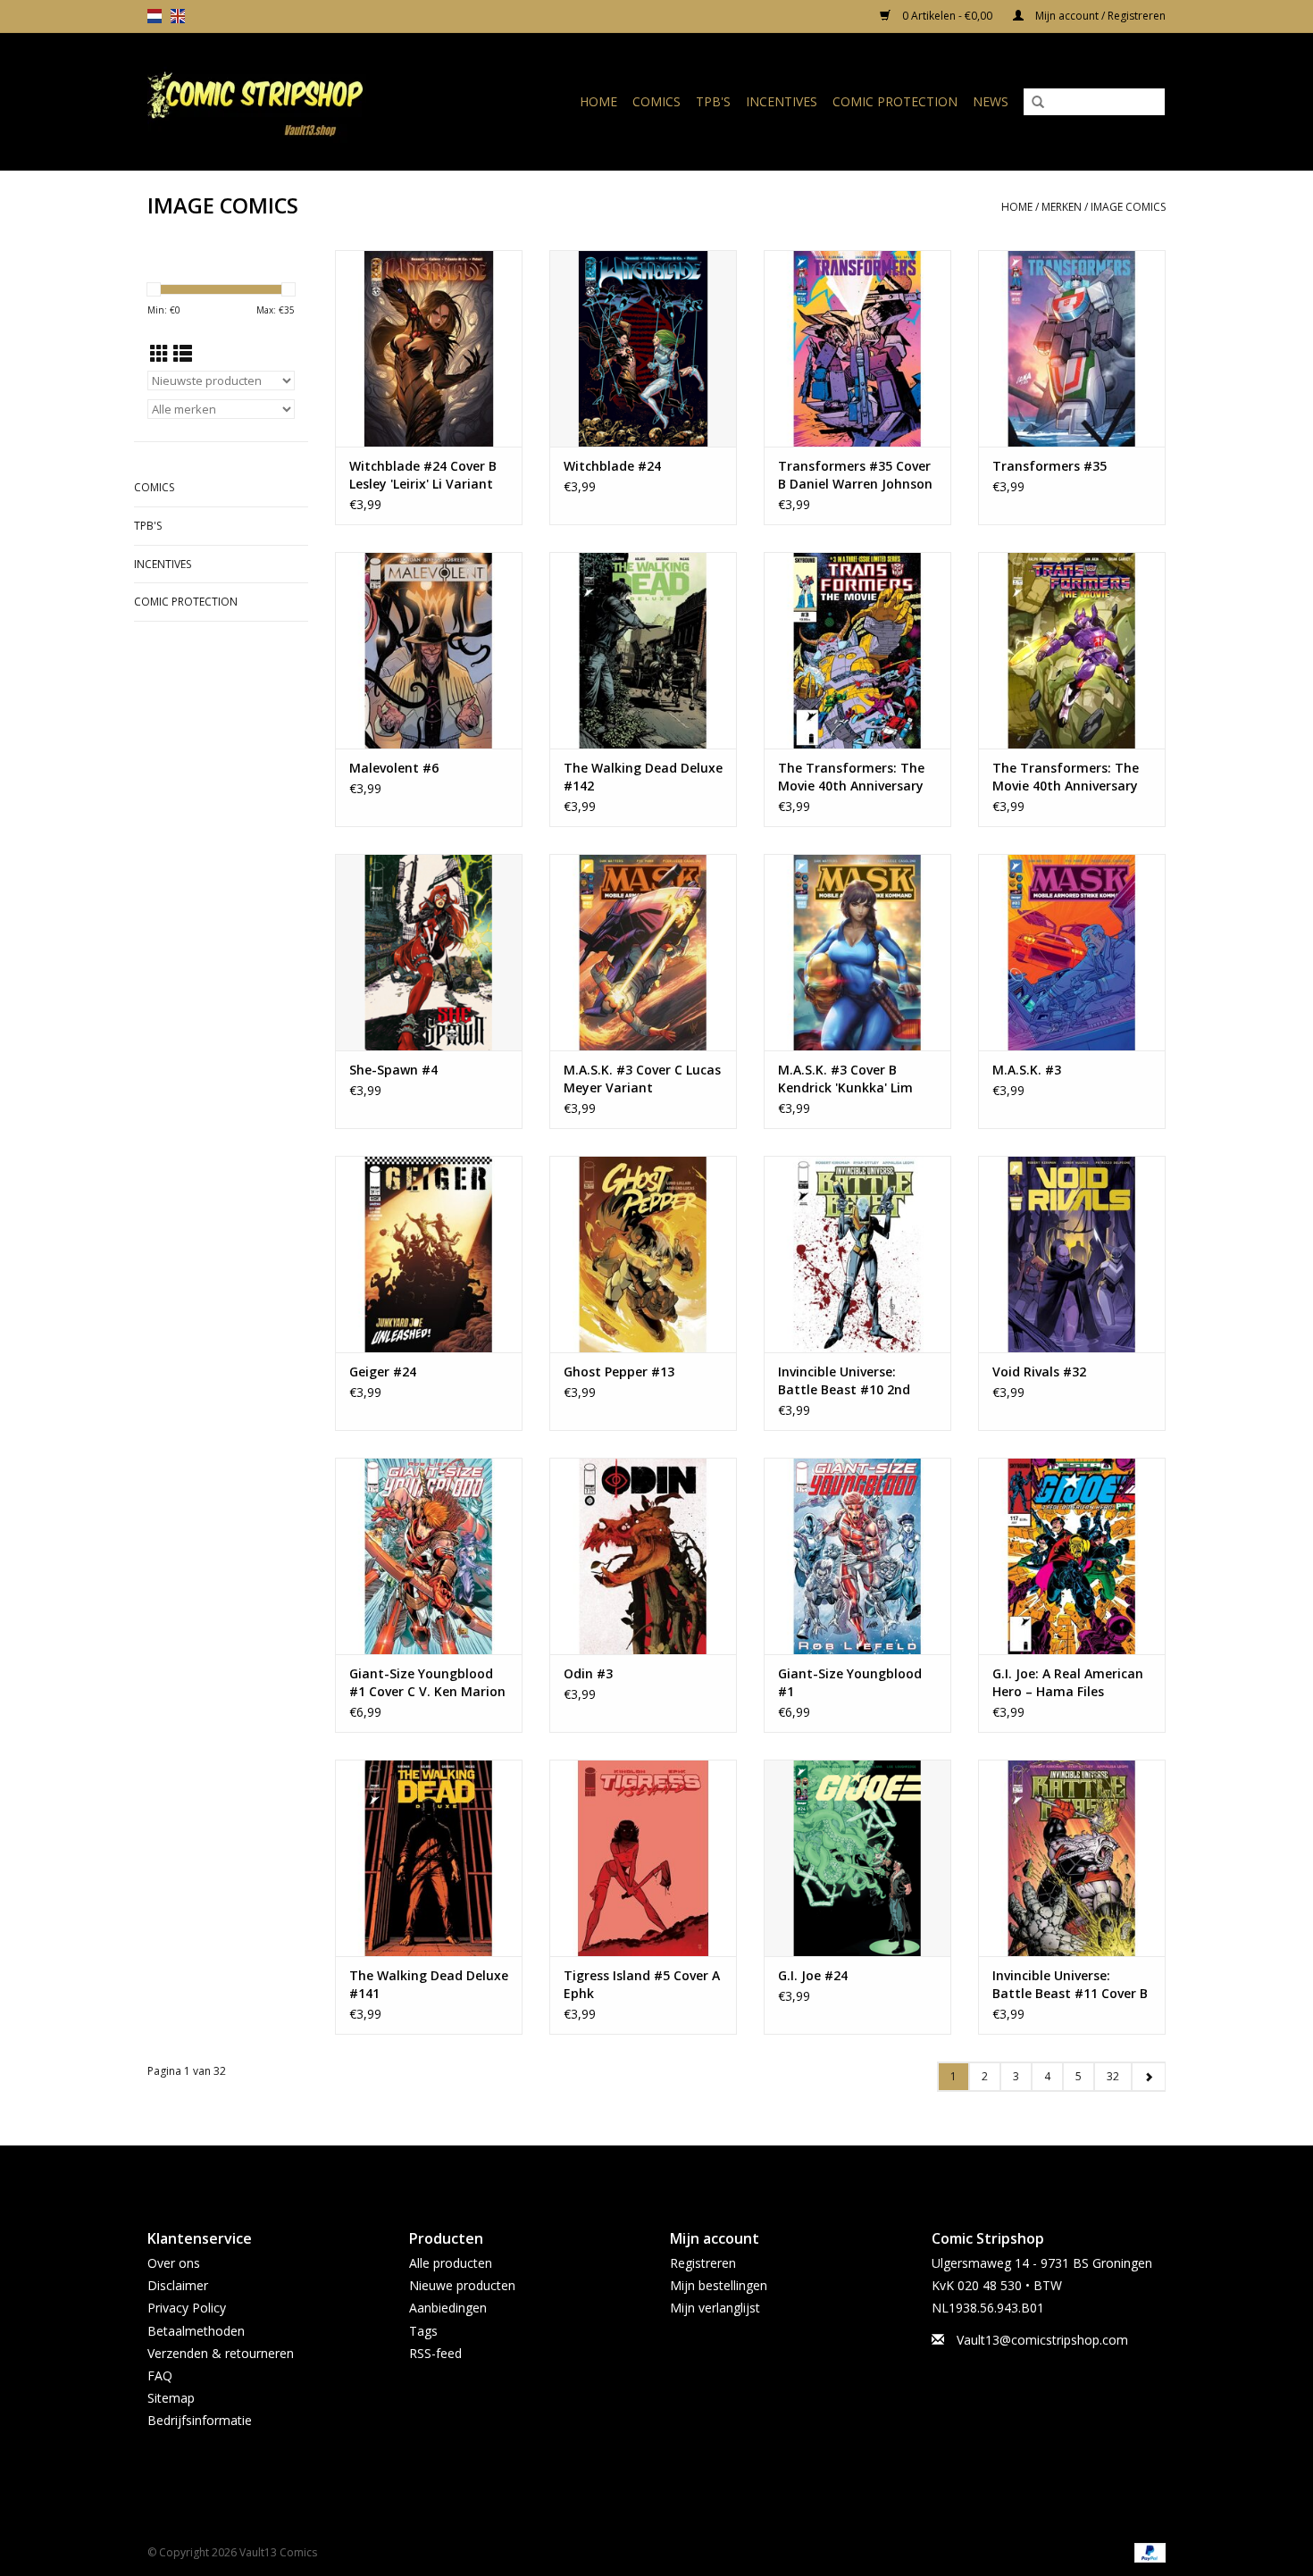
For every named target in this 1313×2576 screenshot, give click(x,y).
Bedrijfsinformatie (200, 2420)
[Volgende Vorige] (1148, 2077)
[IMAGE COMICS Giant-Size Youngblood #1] (857, 1556)
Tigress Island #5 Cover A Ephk (642, 1984)
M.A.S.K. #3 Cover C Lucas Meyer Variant (642, 1079)
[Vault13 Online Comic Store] (285, 101)
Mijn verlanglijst (715, 2308)
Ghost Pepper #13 (619, 1372)
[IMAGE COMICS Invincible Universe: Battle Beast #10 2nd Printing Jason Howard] (857, 1254)
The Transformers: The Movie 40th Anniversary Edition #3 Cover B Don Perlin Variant (851, 777)
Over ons (174, 2263)
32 (1113, 2076)
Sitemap (171, 2398)
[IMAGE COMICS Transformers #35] (1072, 348)
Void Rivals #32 (1039, 1372)
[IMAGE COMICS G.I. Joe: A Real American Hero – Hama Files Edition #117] (1072, 1556)
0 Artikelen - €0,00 (947, 16)
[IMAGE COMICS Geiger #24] (429, 1254)
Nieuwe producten (462, 2285)
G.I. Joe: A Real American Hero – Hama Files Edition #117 (1068, 1683)
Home (598, 101)
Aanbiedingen (448, 2308)
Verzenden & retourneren (221, 2353)
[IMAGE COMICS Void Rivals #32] (1072, 1254)
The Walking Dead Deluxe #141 (429, 1984)
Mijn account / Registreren (1099, 16)
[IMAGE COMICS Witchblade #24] (643, 348)
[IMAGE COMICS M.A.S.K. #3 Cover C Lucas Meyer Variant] (643, 952)
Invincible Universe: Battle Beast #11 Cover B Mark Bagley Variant (1070, 1985)
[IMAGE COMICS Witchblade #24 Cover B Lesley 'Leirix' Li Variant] (429, 348)
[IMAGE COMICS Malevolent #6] (429, 650)
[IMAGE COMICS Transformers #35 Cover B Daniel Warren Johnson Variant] (857, 348)
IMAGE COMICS (1128, 207)
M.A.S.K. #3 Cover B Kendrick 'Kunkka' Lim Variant (845, 1079)
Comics (656, 101)
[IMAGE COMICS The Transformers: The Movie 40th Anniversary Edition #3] (1072, 650)
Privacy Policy (187, 2308)
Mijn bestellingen (719, 2285)
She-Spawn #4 (393, 1070)
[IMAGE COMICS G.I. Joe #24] (857, 1858)
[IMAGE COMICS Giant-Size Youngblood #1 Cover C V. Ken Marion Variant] (429, 1556)
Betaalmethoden (196, 2331)
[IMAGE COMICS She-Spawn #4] (429, 952)
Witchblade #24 (612, 466)
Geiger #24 (383, 1372)
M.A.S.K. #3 (1027, 1070)
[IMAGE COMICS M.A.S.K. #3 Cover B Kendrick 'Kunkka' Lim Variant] (857, 952)
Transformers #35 (1050, 466)
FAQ (160, 2375)
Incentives (782, 101)
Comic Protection (895, 101)
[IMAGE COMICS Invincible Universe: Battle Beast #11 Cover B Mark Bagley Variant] (1072, 1858)
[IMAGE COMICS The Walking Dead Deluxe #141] (429, 1858)
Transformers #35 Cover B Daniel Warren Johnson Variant (855, 475)
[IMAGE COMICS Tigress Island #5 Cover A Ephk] (643, 1858)
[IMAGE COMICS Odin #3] (643, 1556)
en (178, 16)
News (991, 101)
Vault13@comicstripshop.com (1042, 2340)
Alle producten (451, 2263)
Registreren (703, 2263)
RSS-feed (435, 2353)
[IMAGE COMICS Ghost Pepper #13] (643, 1254)
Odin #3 (588, 1673)
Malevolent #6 (394, 768)
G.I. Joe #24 (813, 1975)
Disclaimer (178, 2285)
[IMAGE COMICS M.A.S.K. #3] (1072, 952)
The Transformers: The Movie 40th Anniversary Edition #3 (1066, 777)
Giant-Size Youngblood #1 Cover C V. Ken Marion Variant (427, 1683)
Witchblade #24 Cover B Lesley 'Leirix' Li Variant (423, 475)
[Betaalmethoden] (1147, 2551)
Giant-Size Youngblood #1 (850, 1682)
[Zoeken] (1038, 103)
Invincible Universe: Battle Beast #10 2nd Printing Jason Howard (848, 1381)
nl (155, 16)
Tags (423, 2331)
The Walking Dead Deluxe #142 (643, 777)
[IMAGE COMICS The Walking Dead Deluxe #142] (643, 650)
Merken (1062, 207)
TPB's (713, 101)
